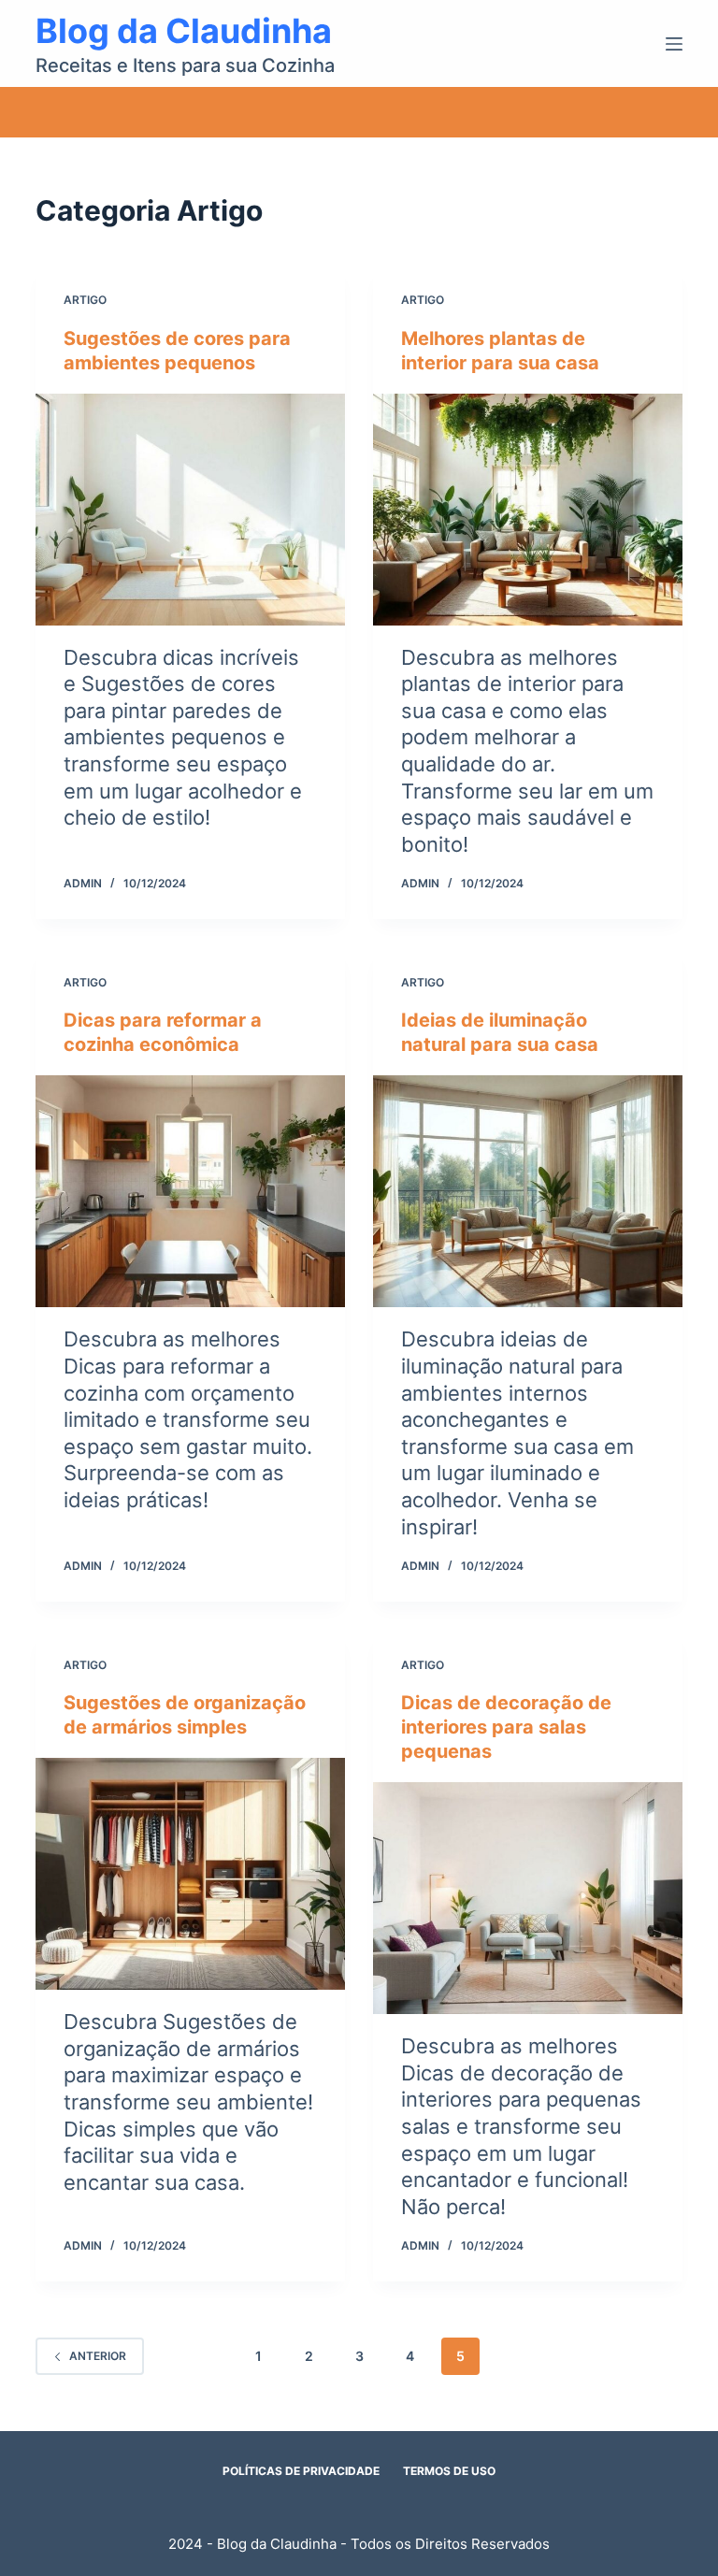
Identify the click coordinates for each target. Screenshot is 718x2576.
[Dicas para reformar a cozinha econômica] (190, 1191)
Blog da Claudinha (184, 31)
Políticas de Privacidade (301, 2471)
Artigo (85, 300)
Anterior (98, 2356)
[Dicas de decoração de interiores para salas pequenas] (528, 1898)
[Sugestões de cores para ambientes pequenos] (190, 510)
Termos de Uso (449, 2471)
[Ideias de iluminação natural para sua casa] (528, 1191)
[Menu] (674, 44)
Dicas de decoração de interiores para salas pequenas (506, 1727)
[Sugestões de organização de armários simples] (190, 1874)
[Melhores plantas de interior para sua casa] (528, 510)
